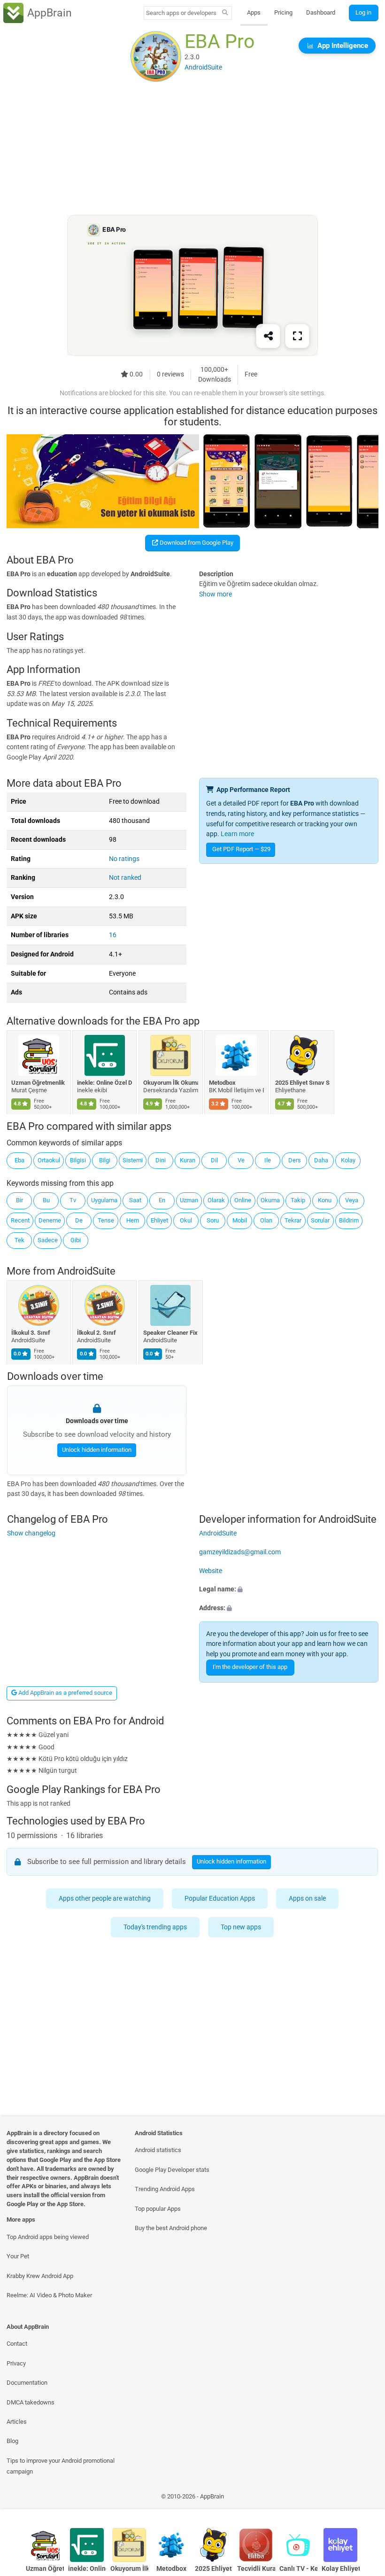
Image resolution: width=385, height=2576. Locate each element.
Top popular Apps (158, 2209)
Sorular (320, 1220)
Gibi (76, 1240)
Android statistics (158, 2150)
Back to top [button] (364, 2499)
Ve (241, 1160)
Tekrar (293, 1220)
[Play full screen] (297, 337)
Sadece (48, 1240)
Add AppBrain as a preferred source (65, 1693)
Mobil (240, 1220)
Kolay (348, 1160)
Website (211, 1571)
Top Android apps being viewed (48, 2237)
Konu (325, 1200)
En (162, 1200)
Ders (295, 1160)
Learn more (237, 834)
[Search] (225, 13)
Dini (161, 1160)
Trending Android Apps (165, 2189)
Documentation (27, 2383)
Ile (268, 1160)
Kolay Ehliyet (341, 2569)
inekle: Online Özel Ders (105, 1083)
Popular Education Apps (220, 1899)
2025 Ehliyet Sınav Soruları (303, 1083)
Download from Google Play (196, 543)
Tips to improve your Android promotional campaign (61, 2466)
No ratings (124, 859)
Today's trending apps (156, 1927)
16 (113, 935)
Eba (19, 1160)
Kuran (188, 1160)
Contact (17, 2344)
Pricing (283, 12)
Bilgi (105, 1160)
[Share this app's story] (268, 337)
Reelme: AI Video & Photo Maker (49, 2295)
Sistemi (133, 1160)
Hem (133, 1220)
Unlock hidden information (96, 1450)
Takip (298, 1200)
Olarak (216, 1200)
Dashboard (321, 12)
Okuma (270, 1200)
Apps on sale (308, 1899)
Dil (214, 1160)
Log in (363, 12)
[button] (289, 1589)
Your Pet (18, 2256)
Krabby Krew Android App (40, 2276)
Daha (321, 1160)
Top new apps (241, 1927)
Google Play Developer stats (172, 2170)
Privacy (16, 2363)
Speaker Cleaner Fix (170, 1333)
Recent (20, 1220)
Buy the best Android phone (171, 2228)
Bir (19, 1200)
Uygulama (104, 1200)
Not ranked (125, 878)
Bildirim (349, 1220)
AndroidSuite (86, 1271)
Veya (352, 1200)
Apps (254, 12)
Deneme (50, 1220)
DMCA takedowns (31, 2402)
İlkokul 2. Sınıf (97, 1333)
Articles (17, 2422)
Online (243, 1200)
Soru (213, 1220)
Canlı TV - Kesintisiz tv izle (298, 2569)
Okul (186, 1220)
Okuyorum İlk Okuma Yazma (171, 1083)
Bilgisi (78, 1160)
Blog (12, 2441)
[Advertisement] (192, 149)
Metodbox (223, 1083)
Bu (46, 1200)
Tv (73, 1200)
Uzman (189, 1200)
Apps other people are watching (105, 1899)
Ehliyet (159, 1220)
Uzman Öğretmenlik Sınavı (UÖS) (39, 1083)
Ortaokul (49, 1160)
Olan (266, 1220)
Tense (106, 1220)
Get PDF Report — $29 (241, 849)
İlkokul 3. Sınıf (31, 1333)
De (79, 1220)
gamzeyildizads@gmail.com (240, 1552)
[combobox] (181, 13)
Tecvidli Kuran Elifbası (256, 2569)
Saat (135, 1200)
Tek (19, 1240)
